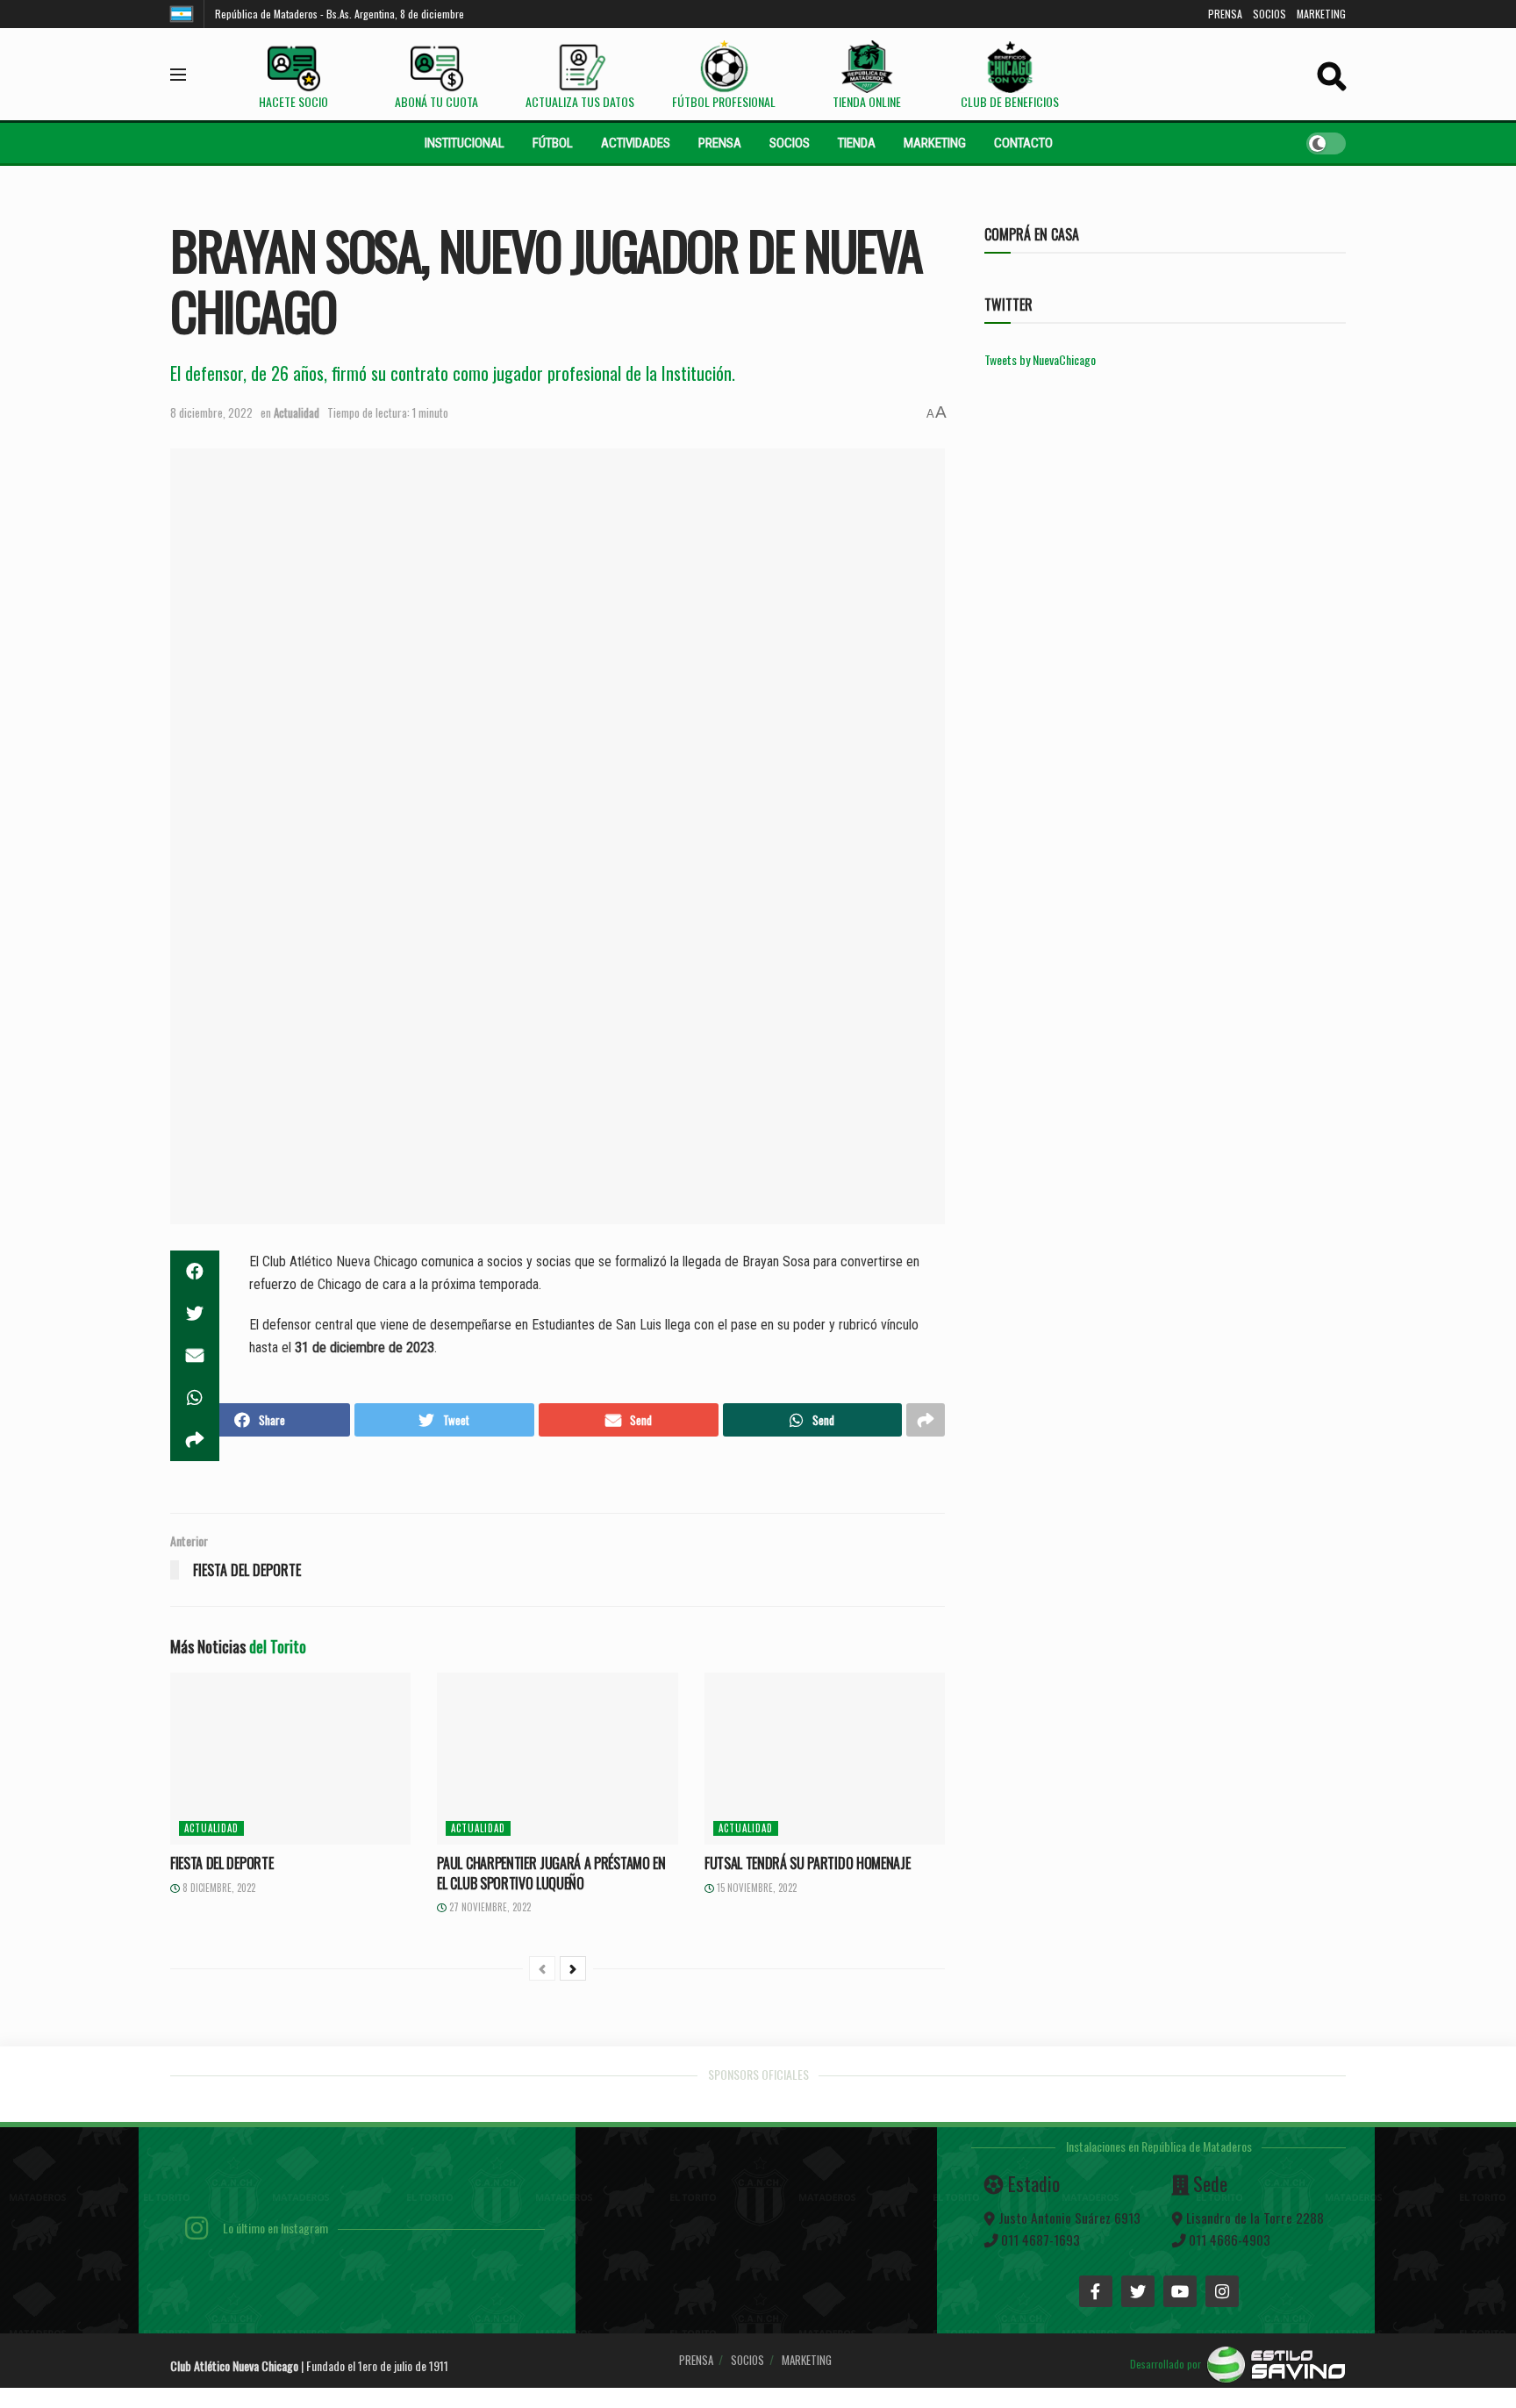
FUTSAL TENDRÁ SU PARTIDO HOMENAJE (807, 1863)
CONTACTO (1023, 143)
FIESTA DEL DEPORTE (222, 1863)
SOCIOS (1269, 14)
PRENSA (1225, 14)
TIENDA (857, 143)
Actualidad (297, 412)
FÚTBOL (553, 143)
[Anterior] (542, 1968)
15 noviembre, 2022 (755, 1888)
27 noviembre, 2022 (489, 1907)
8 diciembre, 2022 (211, 412)
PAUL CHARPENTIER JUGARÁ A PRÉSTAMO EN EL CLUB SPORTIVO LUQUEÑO (551, 1873)
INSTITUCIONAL (465, 143)
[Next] (573, 1968)
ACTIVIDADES (636, 143)
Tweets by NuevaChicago (1040, 359)
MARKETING (1321, 14)
